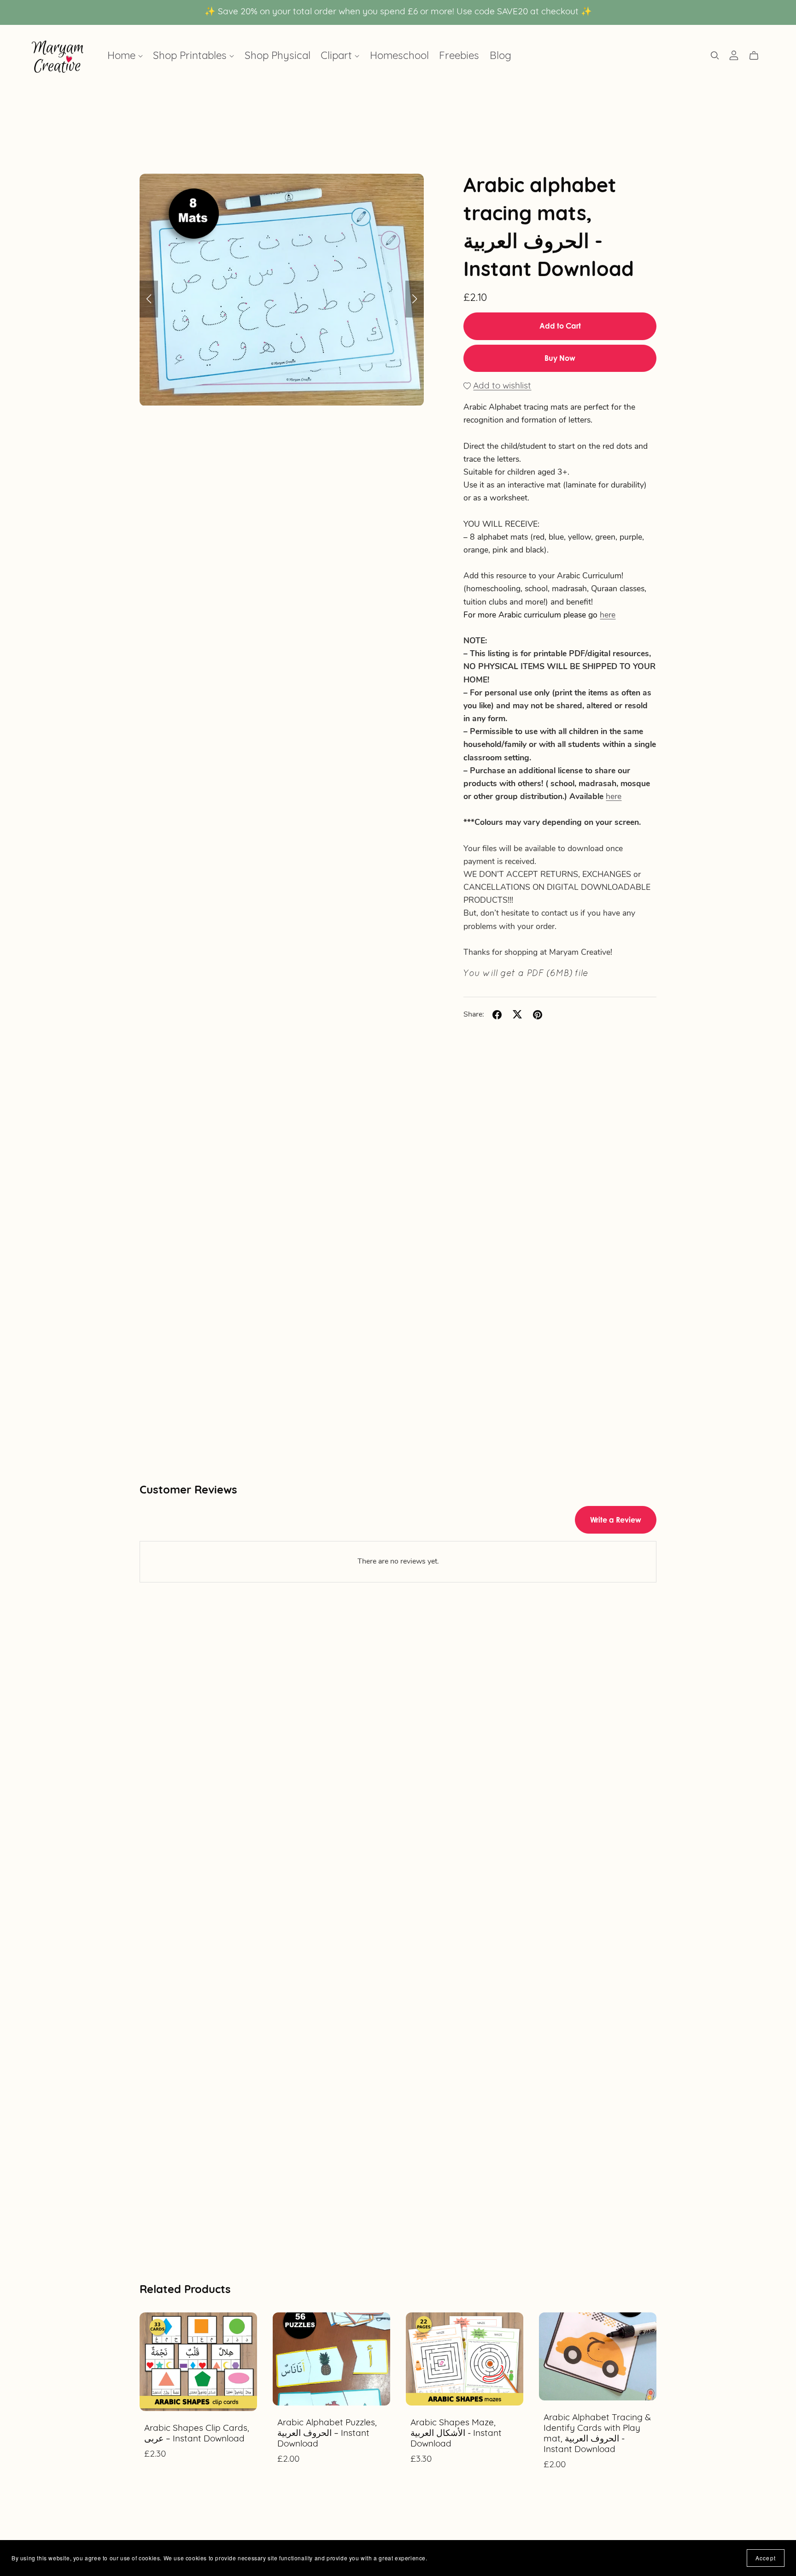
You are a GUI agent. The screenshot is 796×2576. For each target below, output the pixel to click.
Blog (500, 56)
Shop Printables (191, 56)
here (608, 615)
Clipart (338, 56)
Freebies (459, 56)
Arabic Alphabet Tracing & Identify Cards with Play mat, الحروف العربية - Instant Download (597, 2434)
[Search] (715, 56)
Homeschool (399, 56)
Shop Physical (278, 56)
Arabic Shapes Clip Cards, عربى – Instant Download (197, 2434)
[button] (149, 299)
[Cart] (758, 56)
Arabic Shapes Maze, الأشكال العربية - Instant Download (456, 2434)
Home (123, 56)
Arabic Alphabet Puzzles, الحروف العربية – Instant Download (327, 2434)
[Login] (734, 55)
